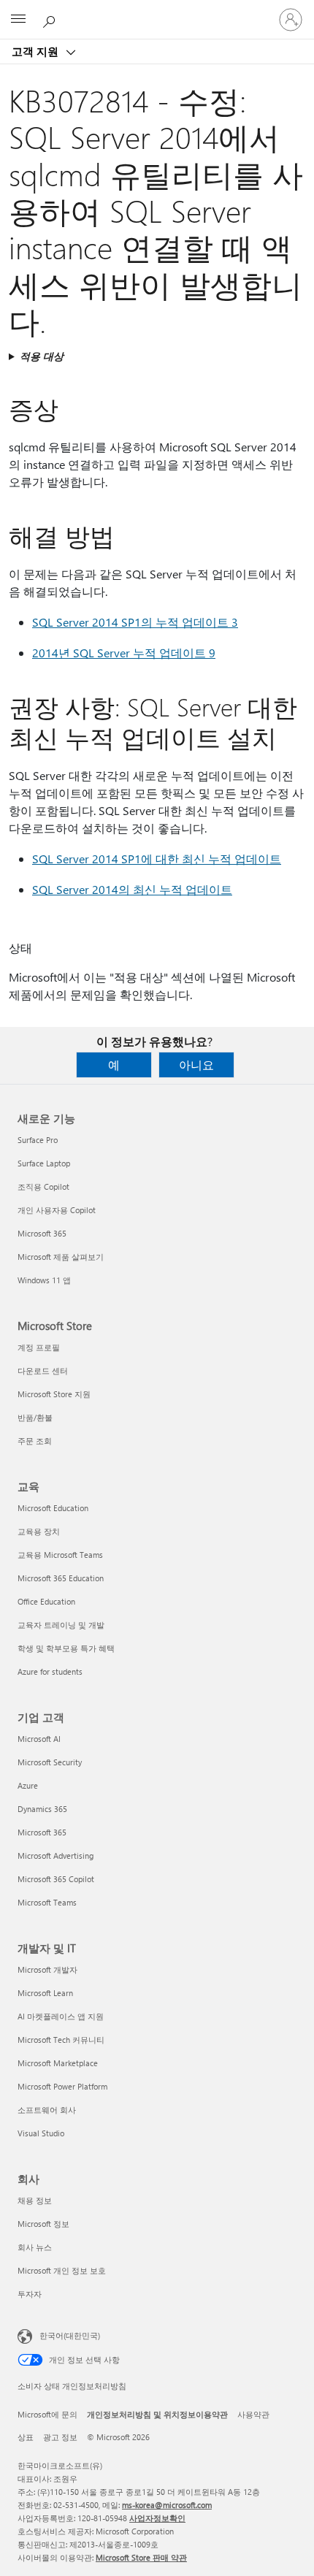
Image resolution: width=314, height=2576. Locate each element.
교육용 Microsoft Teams (60, 1555)
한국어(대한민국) (70, 2335)
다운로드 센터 (43, 1371)
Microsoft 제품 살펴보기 (61, 1257)
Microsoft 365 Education (61, 1578)
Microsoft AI (39, 1739)
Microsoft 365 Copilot (56, 1879)
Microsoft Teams (47, 1902)
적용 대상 (42, 356)
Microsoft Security (50, 1762)
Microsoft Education (53, 1508)
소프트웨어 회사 (47, 2110)
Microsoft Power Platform (62, 2086)
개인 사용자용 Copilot (57, 1210)
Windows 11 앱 (44, 1280)
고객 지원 (37, 51)
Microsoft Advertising (55, 1855)
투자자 (30, 2294)
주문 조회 (35, 1441)
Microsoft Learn (45, 1993)
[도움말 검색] (51, 19)
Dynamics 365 (42, 1809)
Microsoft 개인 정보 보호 (62, 2270)
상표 (26, 2437)
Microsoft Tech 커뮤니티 (61, 2040)
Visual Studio (41, 2133)
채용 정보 (35, 2200)
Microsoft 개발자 (47, 1969)
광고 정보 (60, 2437)
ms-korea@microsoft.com (167, 2505)
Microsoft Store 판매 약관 (141, 2557)
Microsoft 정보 (43, 2224)
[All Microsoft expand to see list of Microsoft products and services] (18, 20)
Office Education (46, 1601)
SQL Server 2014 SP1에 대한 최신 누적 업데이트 (157, 859)
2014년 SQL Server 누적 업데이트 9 (124, 653)
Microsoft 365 (42, 1233)
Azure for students (50, 1671)
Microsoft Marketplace (58, 2063)
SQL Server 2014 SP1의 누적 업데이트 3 (135, 622)
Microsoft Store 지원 (54, 1394)
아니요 (196, 1065)
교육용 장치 (39, 1531)
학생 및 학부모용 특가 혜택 (66, 1648)
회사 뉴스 (35, 2247)
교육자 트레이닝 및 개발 (61, 1625)
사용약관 (253, 2414)
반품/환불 (35, 1417)
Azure (28, 1785)
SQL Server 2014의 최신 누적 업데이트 (132, 889)
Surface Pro (38, 1140)
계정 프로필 (39, 1347)
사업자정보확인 (157, 2518)
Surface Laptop (44, 1163)
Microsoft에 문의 (47, 2414)
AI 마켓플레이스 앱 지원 (61, 2016)
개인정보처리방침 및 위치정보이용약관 (157, 2414)
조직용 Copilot (43, 1186)
